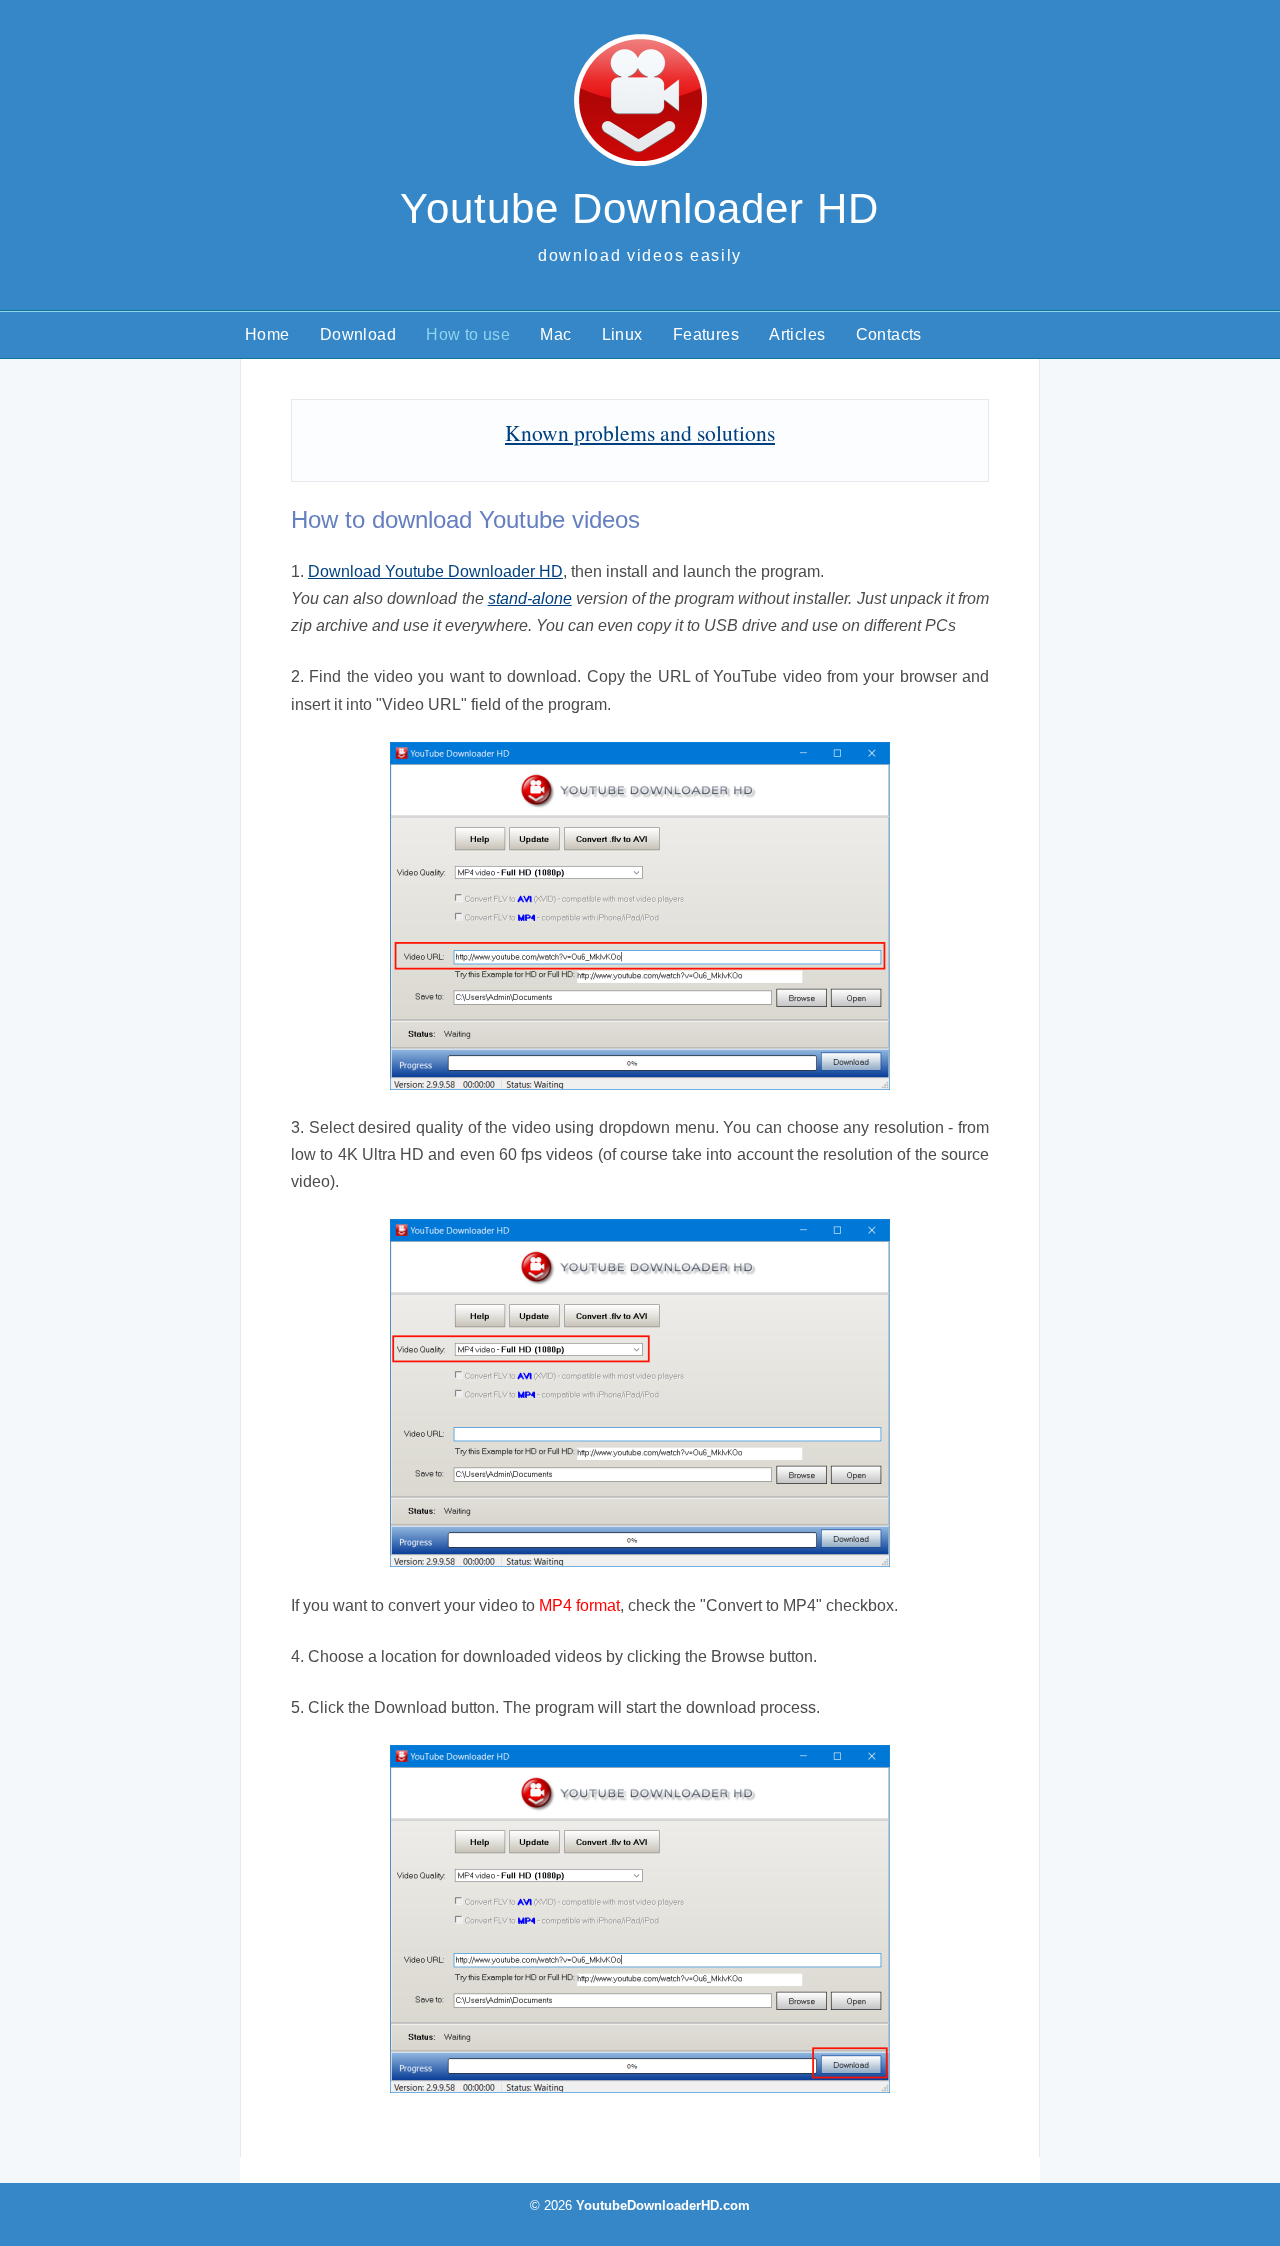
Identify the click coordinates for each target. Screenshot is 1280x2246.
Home (267, 334)
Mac (555, 334)
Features (706, 334)
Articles (797, 334)
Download (358, 334)
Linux (622, 334)
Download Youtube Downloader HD (435, 571)
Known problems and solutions (640, 432)
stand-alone (530, 598)
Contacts (889, 334)
